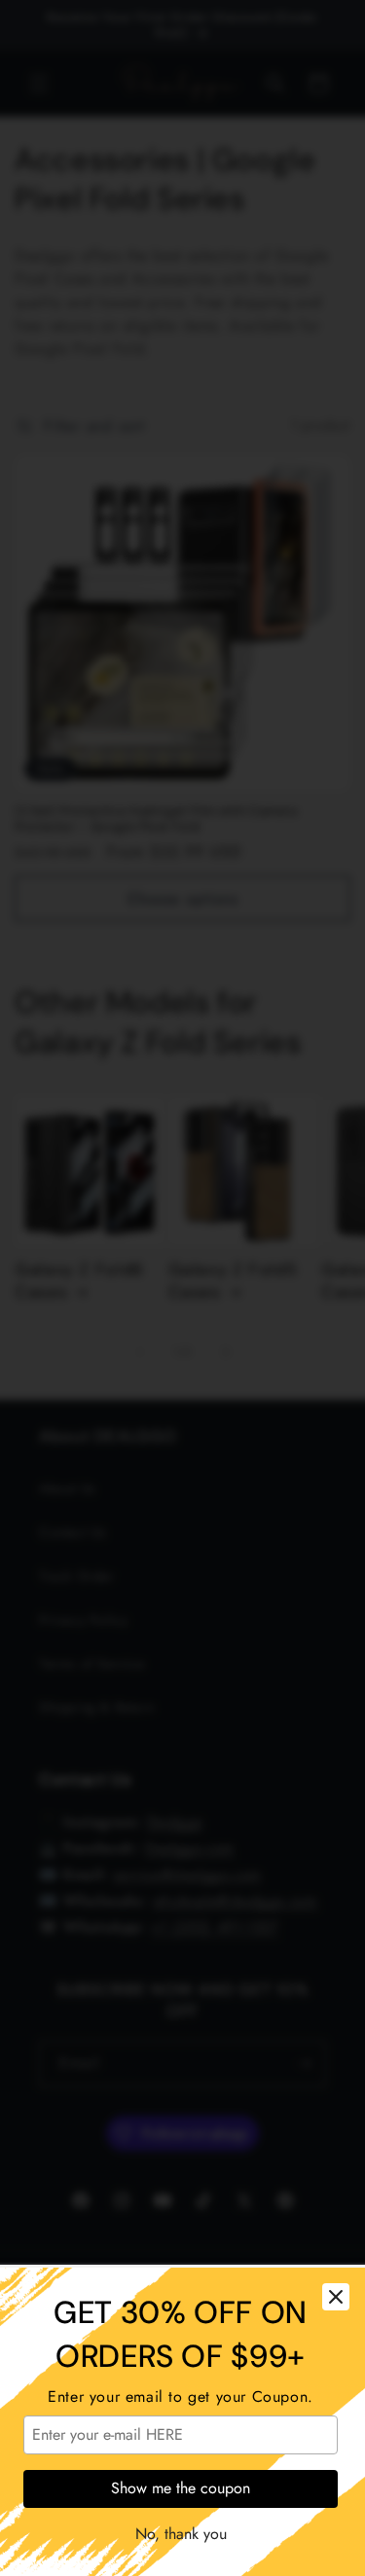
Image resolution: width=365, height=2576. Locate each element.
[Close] (336, 2297)
